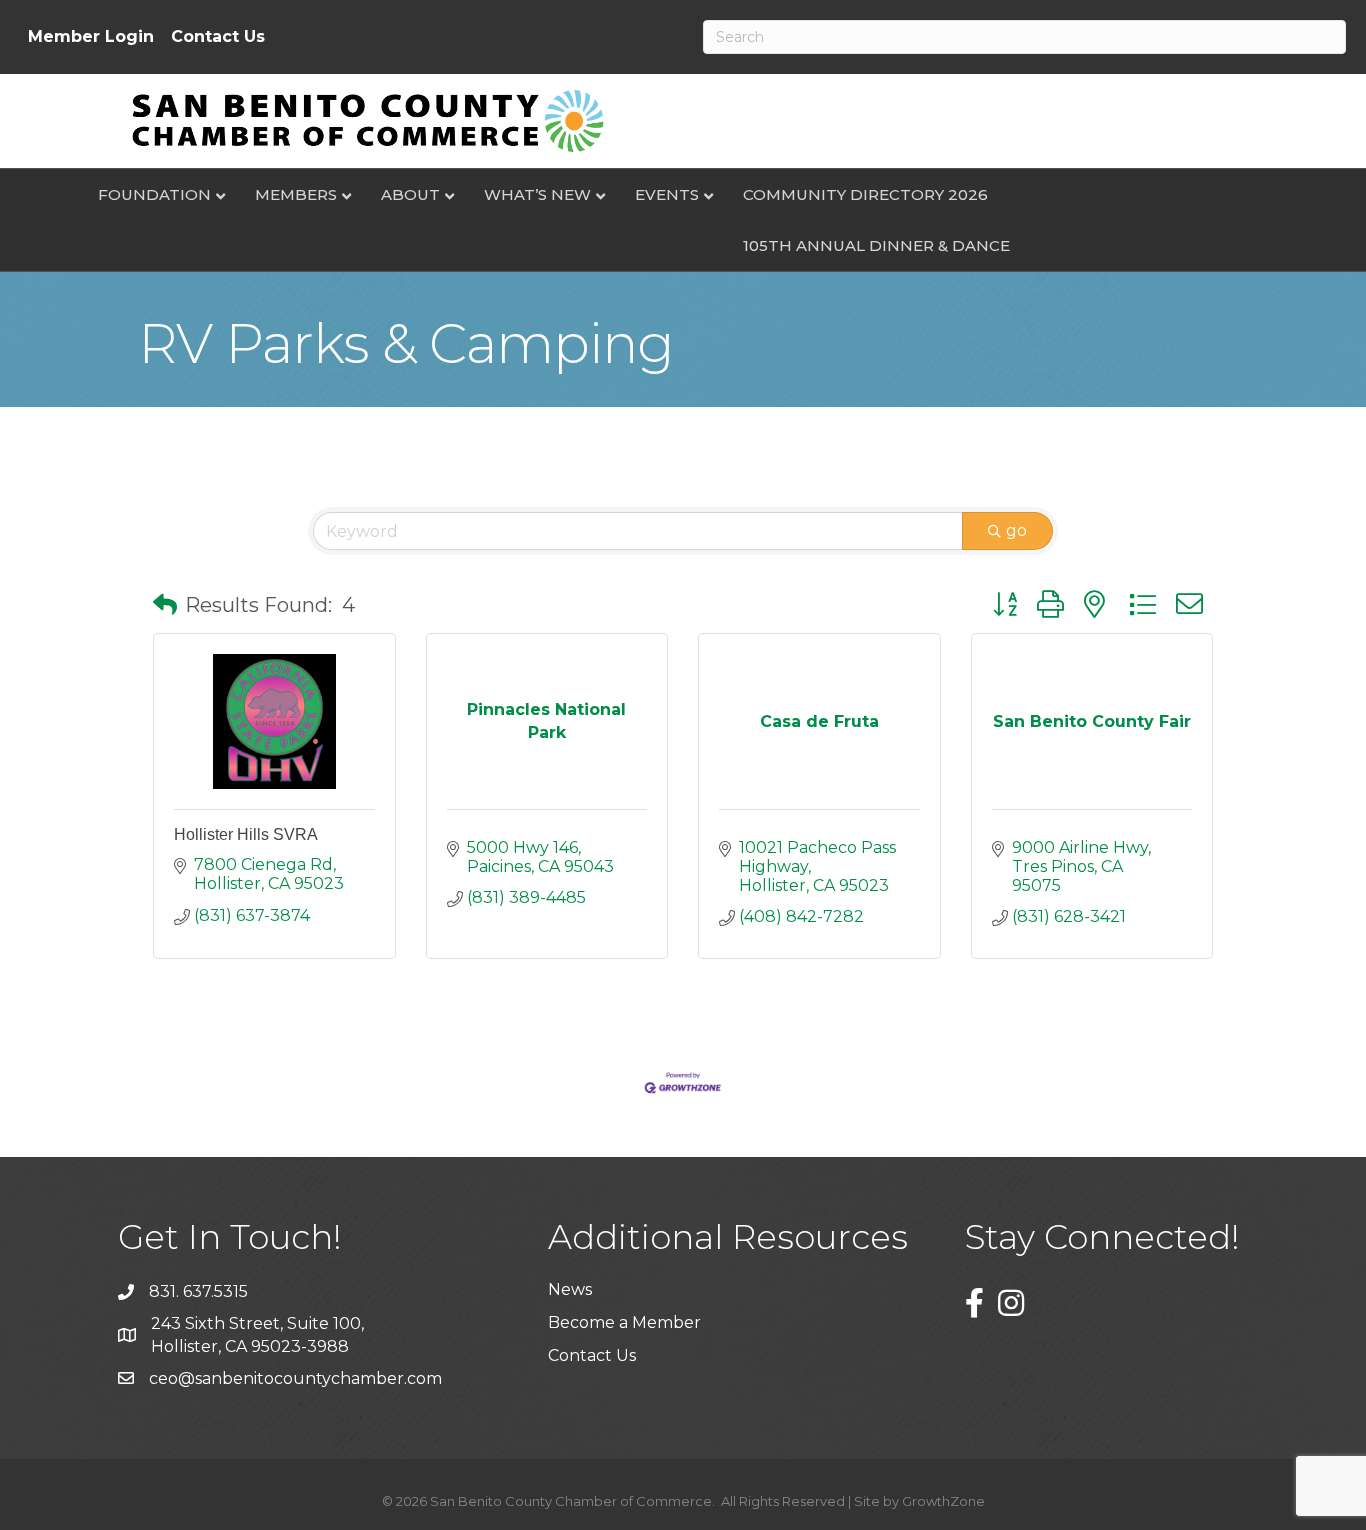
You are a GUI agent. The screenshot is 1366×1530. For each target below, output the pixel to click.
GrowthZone (943, 1501)
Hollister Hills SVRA (246, 834)
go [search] (1016, 530)
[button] (165, 605)
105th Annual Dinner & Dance (876, 245)
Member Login (91, 37)
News (570, 1289)
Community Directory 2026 (865, 194)
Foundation (154, 194)
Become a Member (624, 1322)
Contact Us (218, 37)
